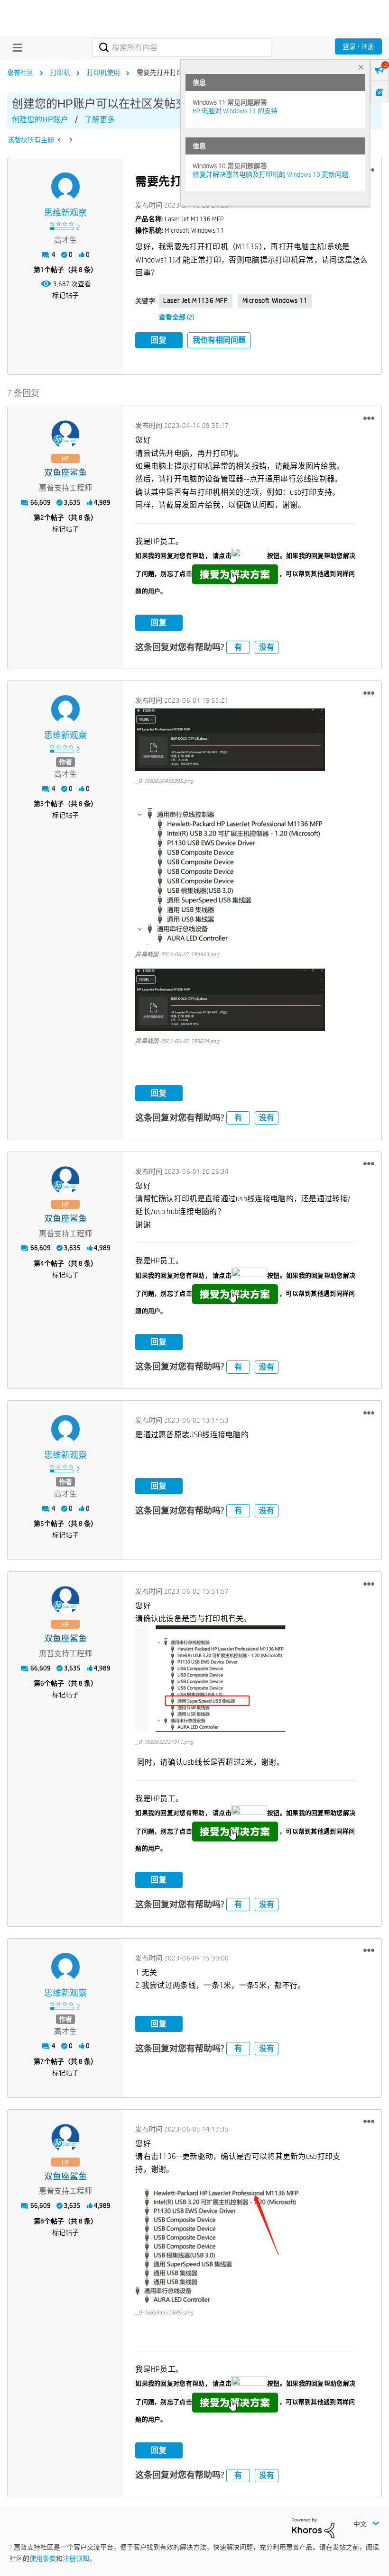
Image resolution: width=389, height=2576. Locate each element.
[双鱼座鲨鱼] (65, 435)
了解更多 (100, 120)
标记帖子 (65, 295)
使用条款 (43, 2558)
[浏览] (15, 47)
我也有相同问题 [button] (219, 340)
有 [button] (238, 647)
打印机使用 (103, 73)
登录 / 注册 (358, 46)
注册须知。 (79, 2558)
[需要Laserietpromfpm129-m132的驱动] (60, 140)
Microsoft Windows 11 (275, 300)
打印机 (60, 73)
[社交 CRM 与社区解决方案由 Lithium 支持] (313, 2528)
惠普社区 (20, 73)
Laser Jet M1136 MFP (195, 300)
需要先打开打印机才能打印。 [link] (180, 73)
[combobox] (182, 47)
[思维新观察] (65, 187)
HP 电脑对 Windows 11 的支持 (235, 111)
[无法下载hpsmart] (70, 140)
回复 (159, 340)
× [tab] (361, 67)
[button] (369, 418)
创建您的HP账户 (40, 120)
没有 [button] (267, 647)
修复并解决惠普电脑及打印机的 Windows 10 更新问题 (270, 174)
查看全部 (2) (177, 317)
